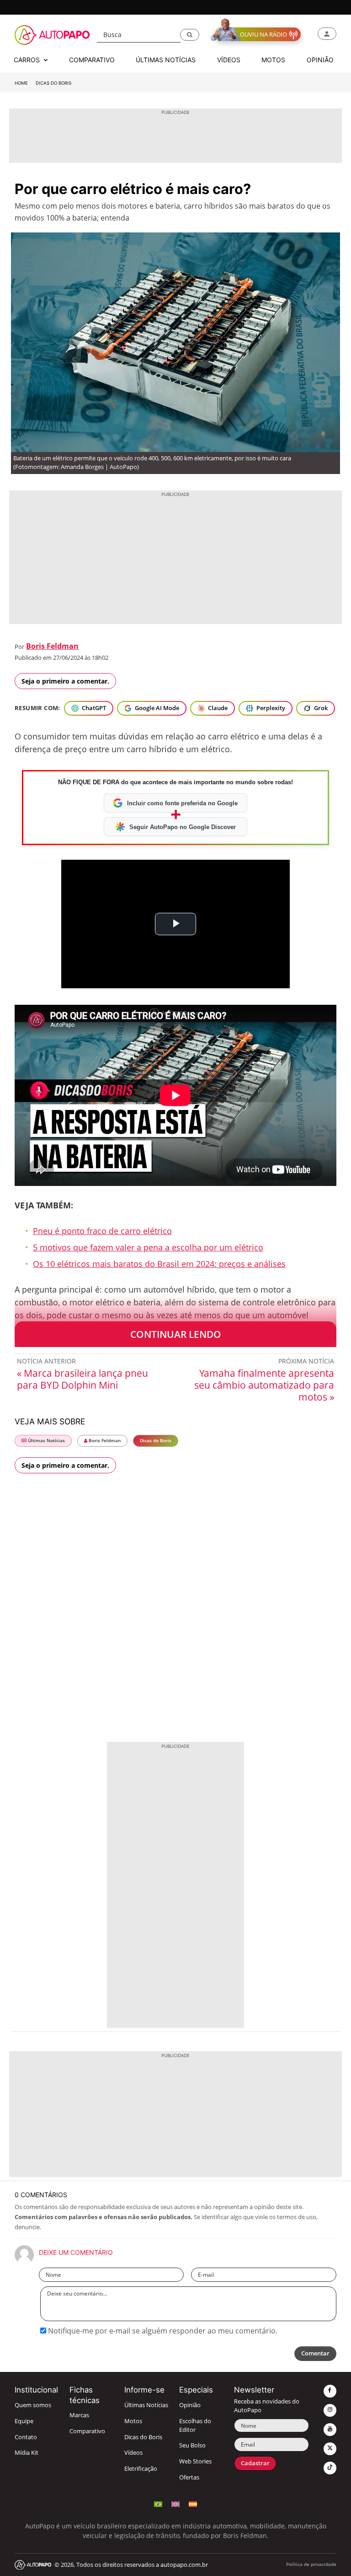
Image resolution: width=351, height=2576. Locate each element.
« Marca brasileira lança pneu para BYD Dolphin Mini (82, 1379)
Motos (133, 2421)
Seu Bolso (192, 2445)
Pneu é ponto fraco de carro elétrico (102, 1231)
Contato (26, 2437)
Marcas (79, 2415)
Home (21, 83)
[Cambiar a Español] (193, 2503)
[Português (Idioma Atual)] (158, 2503)
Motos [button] (273, 60)
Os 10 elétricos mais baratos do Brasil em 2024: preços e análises (159, 1264)
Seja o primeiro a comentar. (65, 681)
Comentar (315, 2353)
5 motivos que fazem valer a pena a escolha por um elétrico (148, 1247)
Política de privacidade (311, 2564)
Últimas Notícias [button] (166, 60)
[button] (190, 35)
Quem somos (33, 2405)
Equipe (24, 2421)
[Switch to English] (175, 2503)
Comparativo (87, 2431)
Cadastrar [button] (255, 2463)
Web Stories (195, 2461)
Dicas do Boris (53, 83)
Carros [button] (28, 60)
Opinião (190, 2405)
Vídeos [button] (229, 60)
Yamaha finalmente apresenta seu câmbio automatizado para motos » (264, 1385)
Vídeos (133, 2453)
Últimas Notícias (46, 1441)
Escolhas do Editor (195, 2425)
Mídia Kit (27, 2453)
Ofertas (189, 2477)
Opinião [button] (320, 60)
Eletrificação (141, 2469)
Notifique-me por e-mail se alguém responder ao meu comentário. (162, 2331)
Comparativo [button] (92, 60)
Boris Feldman (52, 646)
